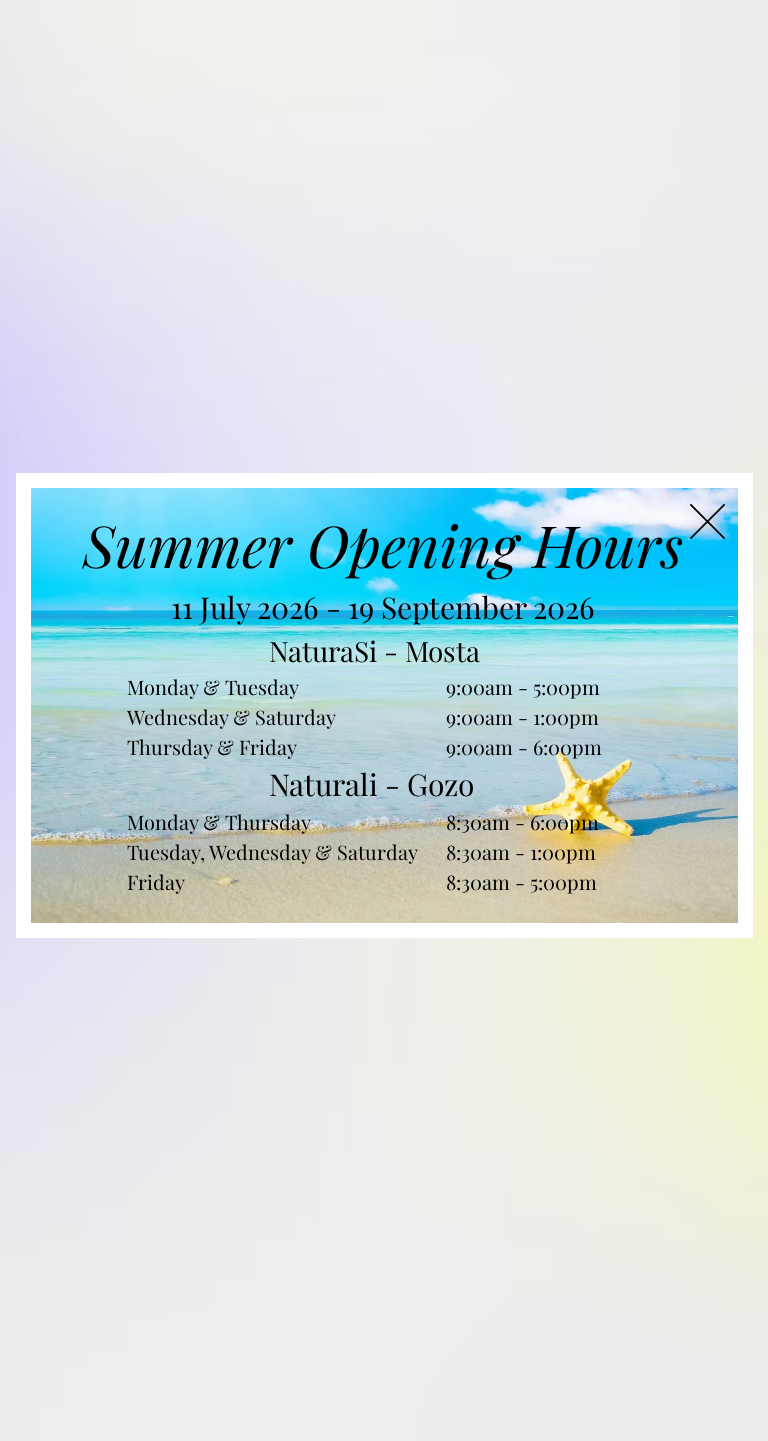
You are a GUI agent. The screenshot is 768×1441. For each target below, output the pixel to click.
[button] (707, 521)
